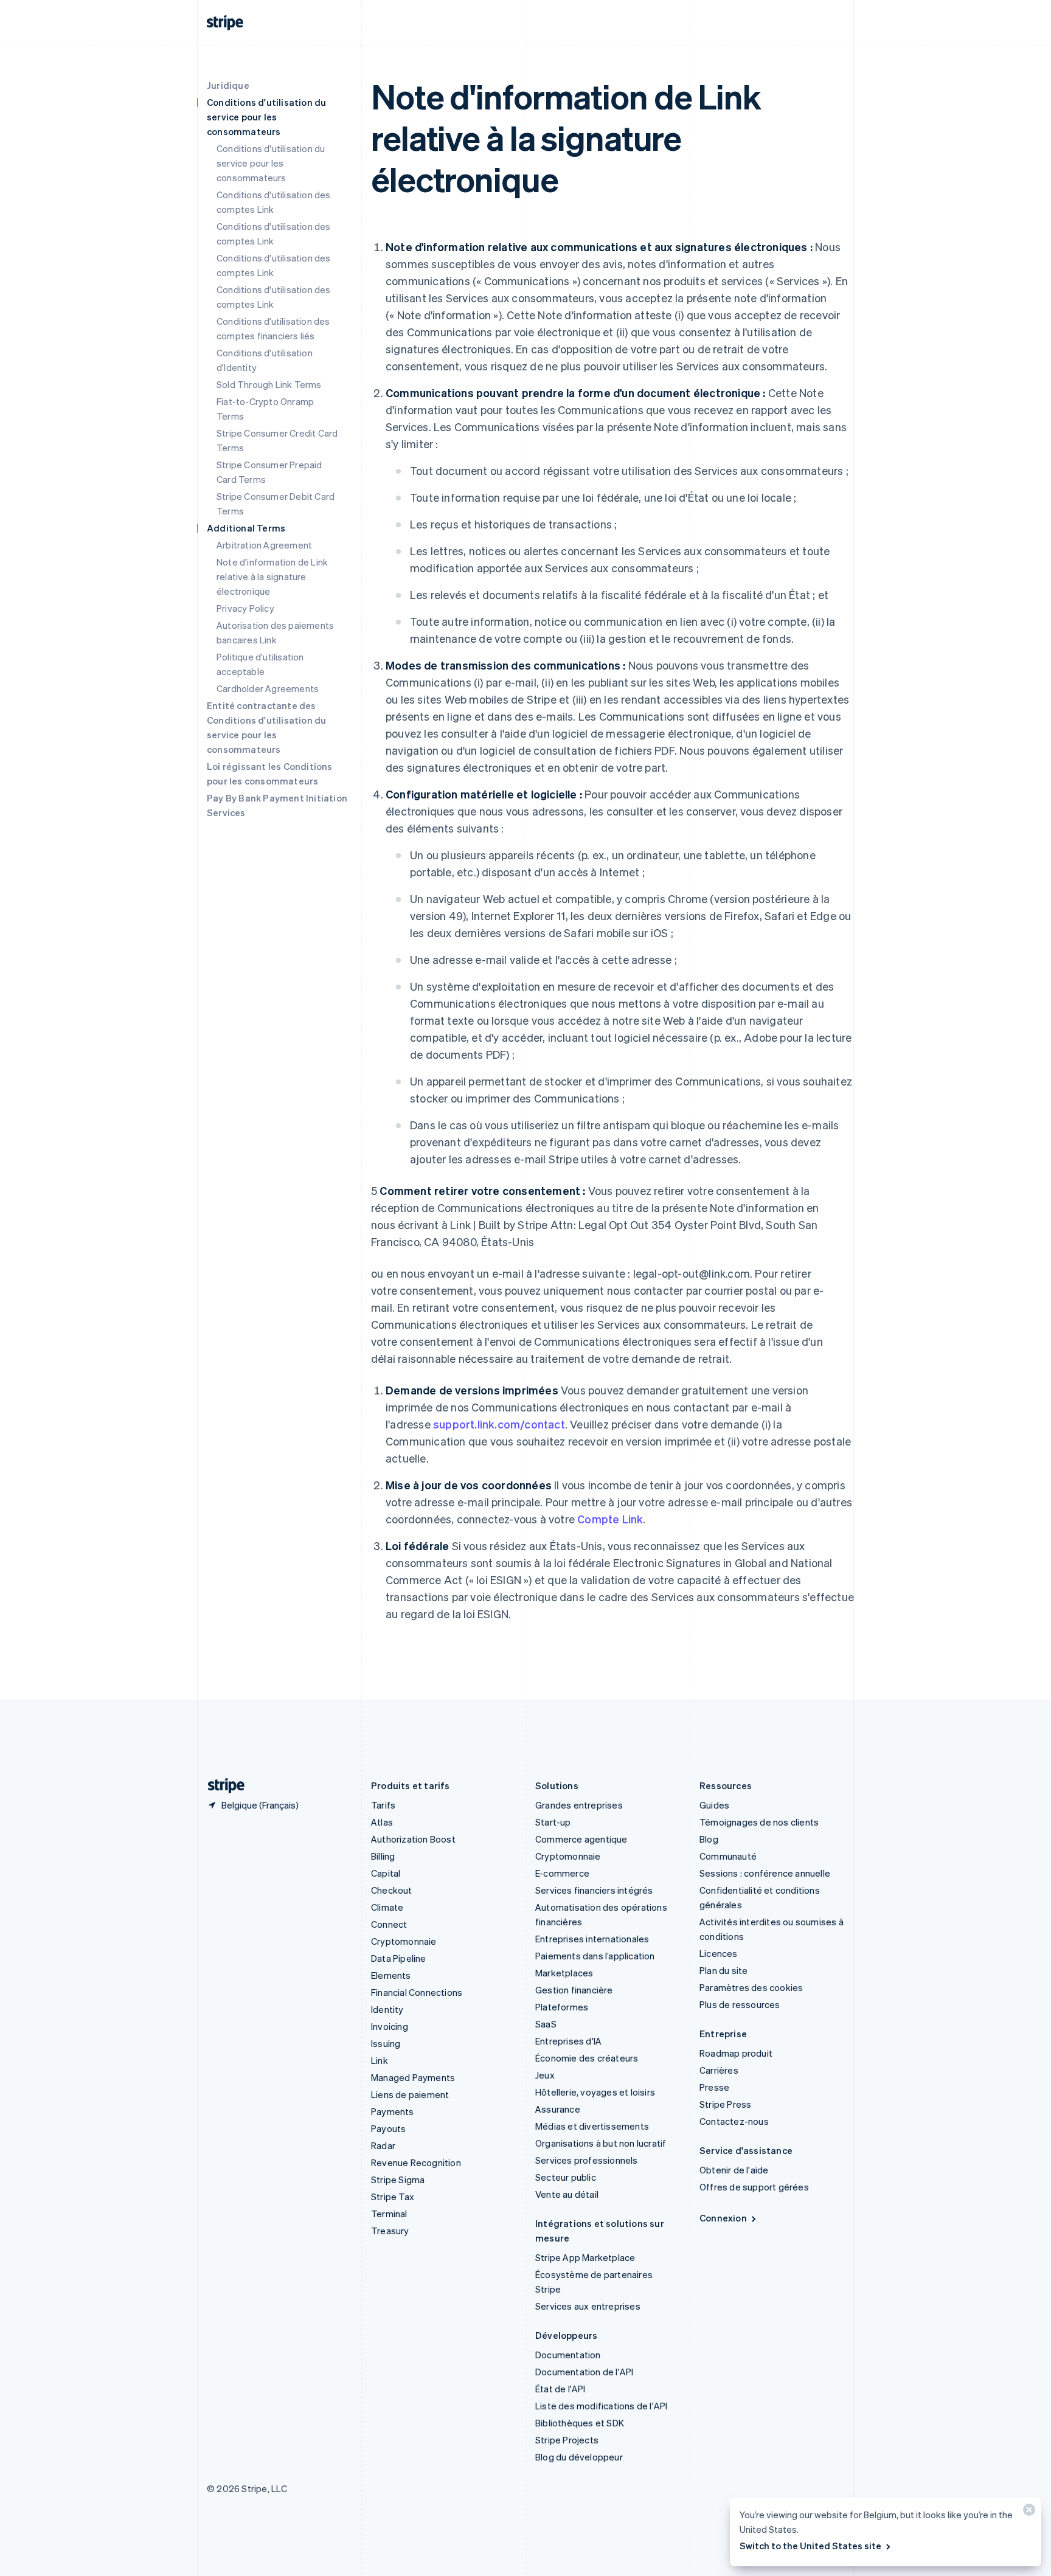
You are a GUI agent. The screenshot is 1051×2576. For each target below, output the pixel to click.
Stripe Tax (393, 2197)
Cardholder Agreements (268, 688)
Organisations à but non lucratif (601, 2143)
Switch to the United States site (810, 2546)
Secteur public (566, 2177)
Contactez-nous (734, 2121)
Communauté (728, 1856)
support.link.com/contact (499, 1424)
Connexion (723, 2218)
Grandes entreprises (579, 1805)
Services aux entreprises (588, 2306)
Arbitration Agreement (264, 545)
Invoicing (390, 2026)
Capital (386, 1873)
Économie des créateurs (587, 2058)
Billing (383, 1856)
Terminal (389, 2214)
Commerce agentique (581, 1839)
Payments (393, 2111)
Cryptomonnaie (404, 1941)
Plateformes (562, 2007)
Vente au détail (567, 2194)
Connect (389, 1924)
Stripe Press (725, 2104)
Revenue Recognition (416, 2162)
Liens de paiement (410, 2094)
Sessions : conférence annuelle (765, 1873)
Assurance (558, 2109)
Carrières (719, 2070)
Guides (714, 1805)
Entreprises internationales (592, 1939)
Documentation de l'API (584, 2372)
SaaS (546, 2024)
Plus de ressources (740, 2004)
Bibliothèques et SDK (580, 2423)
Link (380, 2060)
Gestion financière (574, 1990)
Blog (709, 1839)
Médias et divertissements (592, 2126)
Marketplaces (564, 1973)
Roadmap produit (736, 2053)
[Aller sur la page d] (221, 1786)
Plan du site (723, 1970)
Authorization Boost (413, 1839)
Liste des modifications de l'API (601, 2406)
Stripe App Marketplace (585, 2257)
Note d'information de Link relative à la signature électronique (272, 576)
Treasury (390, 2231)
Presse (714, 2087)
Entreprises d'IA (568, 2041)
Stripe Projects (567, 2440)
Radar (383, 2145)
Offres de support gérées (754, 2187)
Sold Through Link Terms (269, 384)
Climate (387, 1907)
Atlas (382, 1822)
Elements (391, 1975)
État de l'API (560, 2389)
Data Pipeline (399, 1958)
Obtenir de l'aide (734, 2170)
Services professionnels (587, 2160)
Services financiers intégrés (594, 1890)
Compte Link (610, 1519)
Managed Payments (413, 2077)
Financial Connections (417, 1992)
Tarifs (383, 1805)
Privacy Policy (245, 608)
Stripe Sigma (398, 2180)
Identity (387, 2009)
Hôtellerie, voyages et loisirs (595, 2092)
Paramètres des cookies (751, 1987)
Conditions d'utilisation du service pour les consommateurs (271, 163)
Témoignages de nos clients (759, 1822)
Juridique (228, 85)
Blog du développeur (579, 2457)
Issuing (386, 2043)
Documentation (568, 2355)
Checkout (392, 1890)
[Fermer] (1027, 2512)
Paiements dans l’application (595, 1956)
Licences (719, 1953)
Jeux (545, 2075)
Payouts (388, 2128)
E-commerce (562, 1873)
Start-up (553, 1822)
